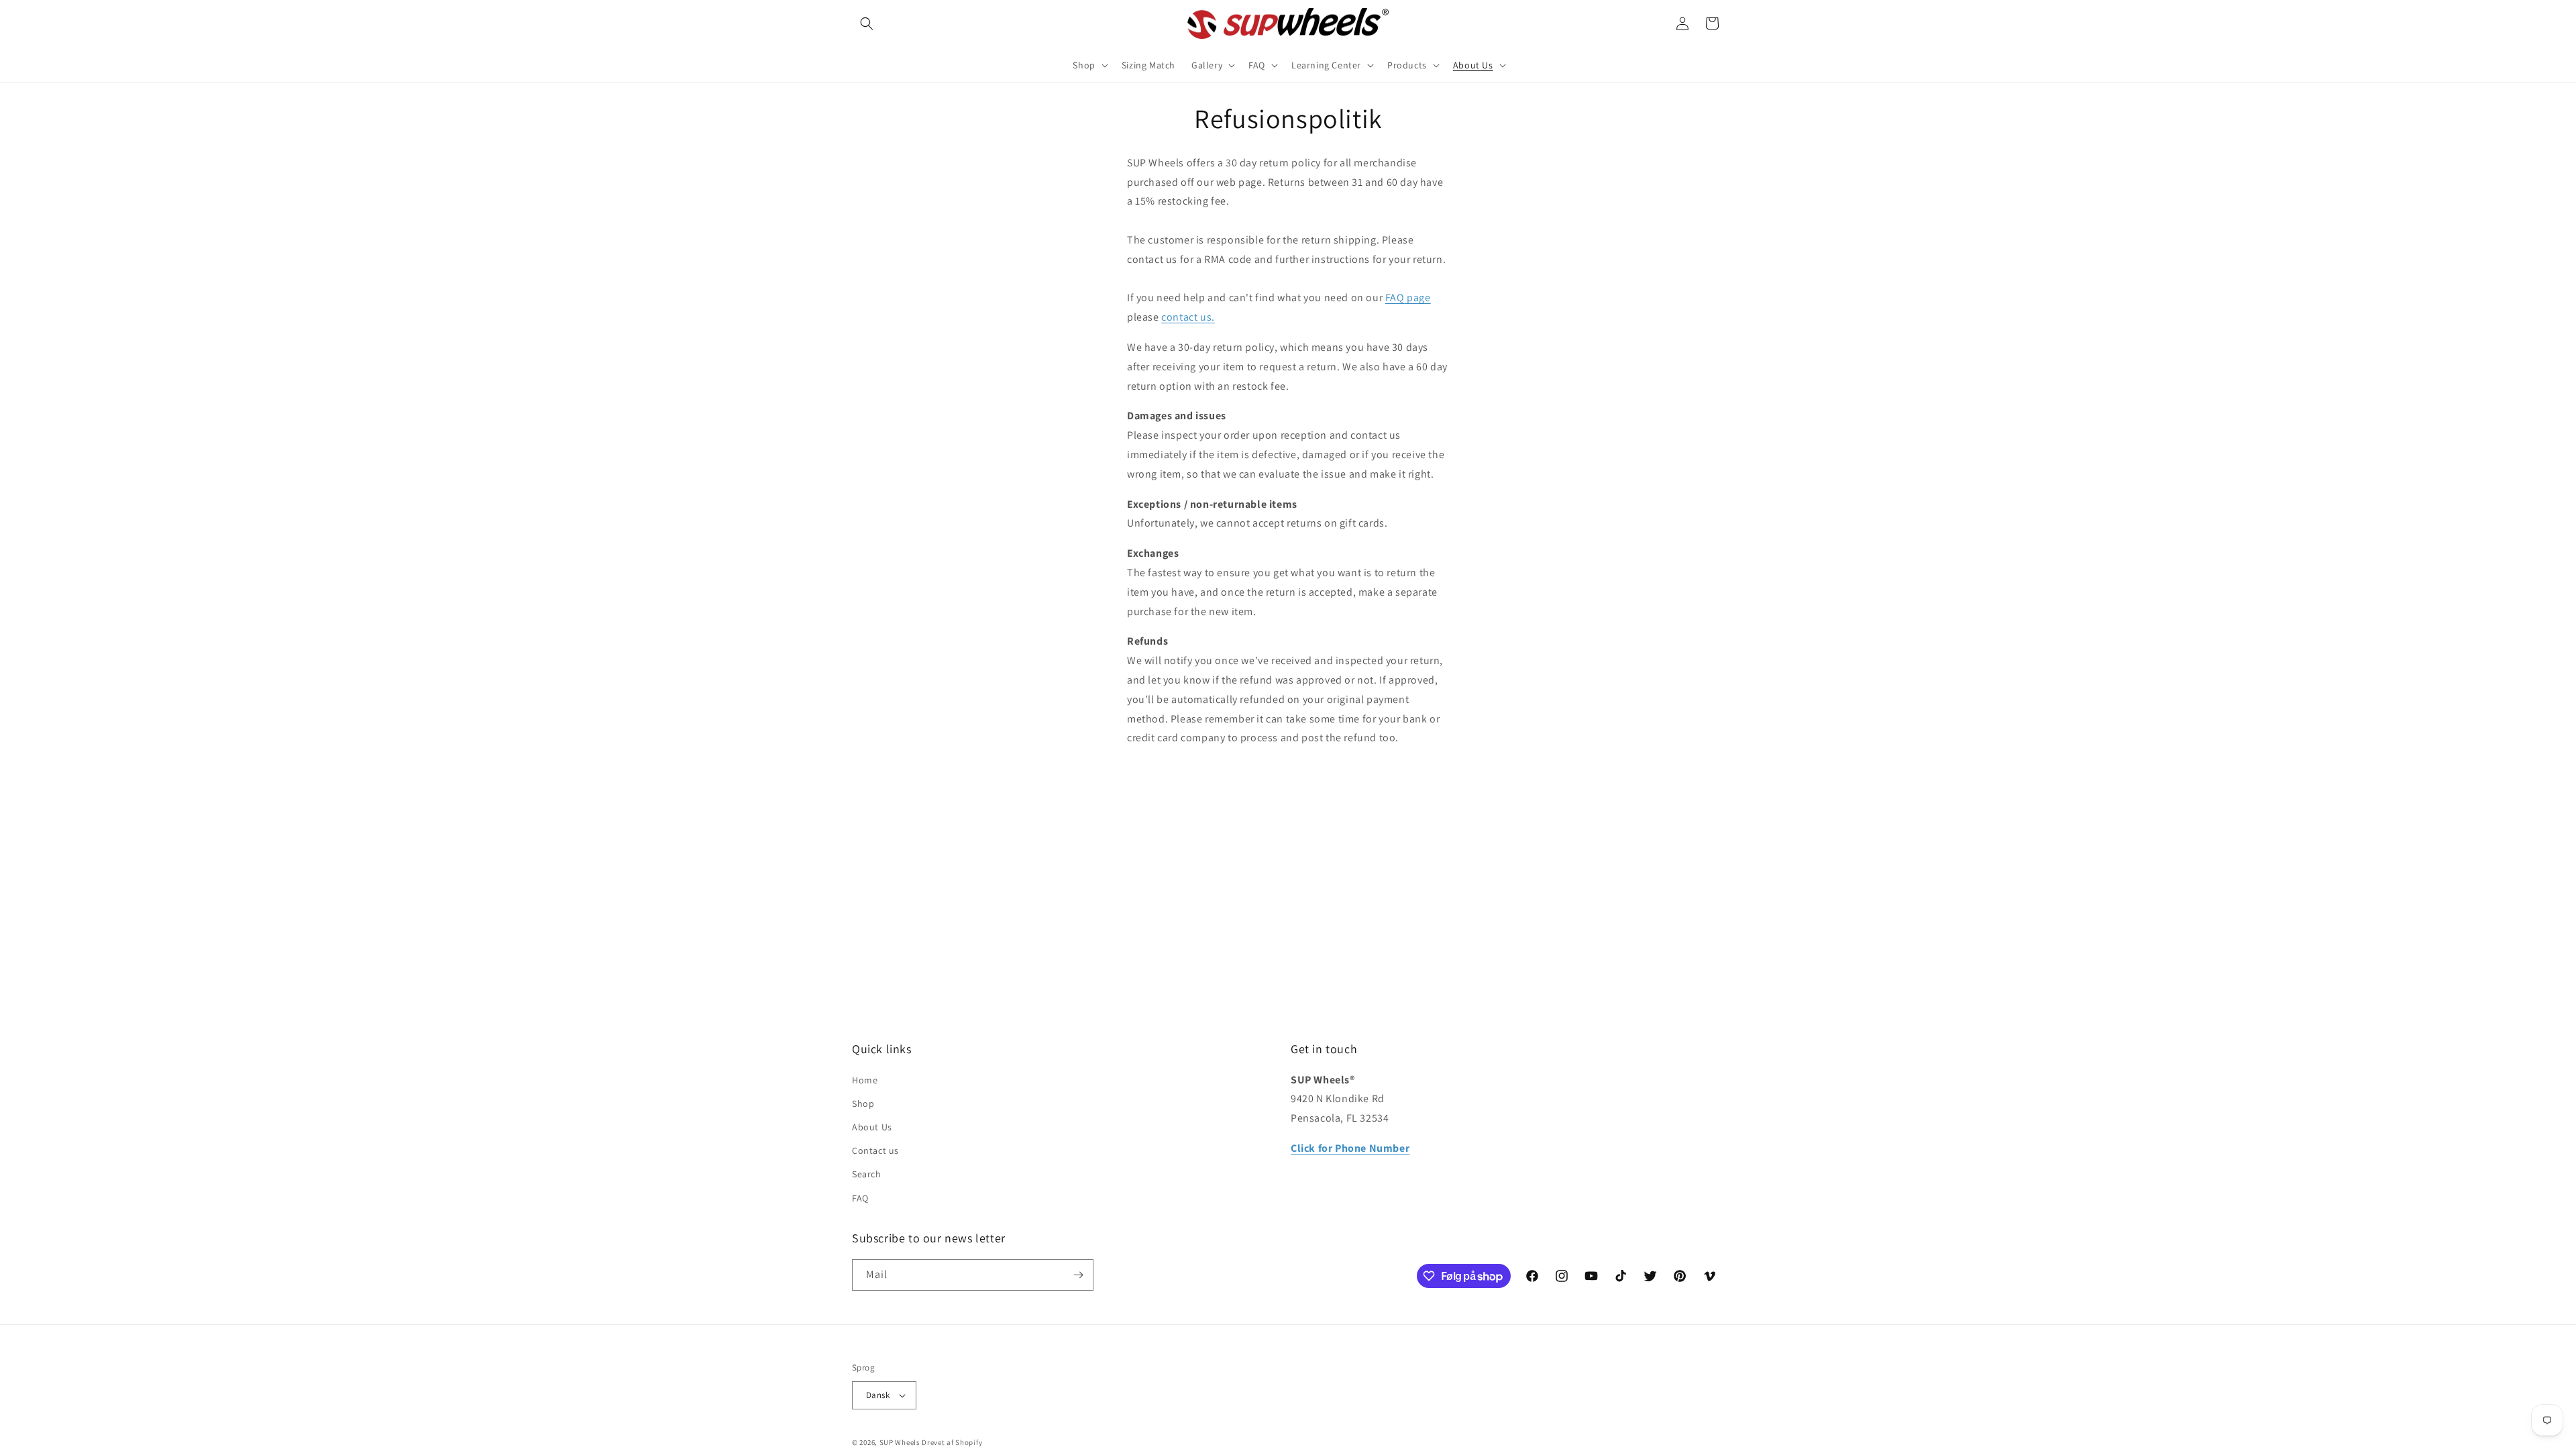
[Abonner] (1078, 1275)
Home (865, 1080)
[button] (867, 23)
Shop (863, 1104)
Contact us (875, 1150)
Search (867, 1174)
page (1418, 298)
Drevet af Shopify (952, 1442)
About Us (872, 1127)
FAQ (1395, 298)
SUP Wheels (900, 1442)
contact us (1188, 317)
